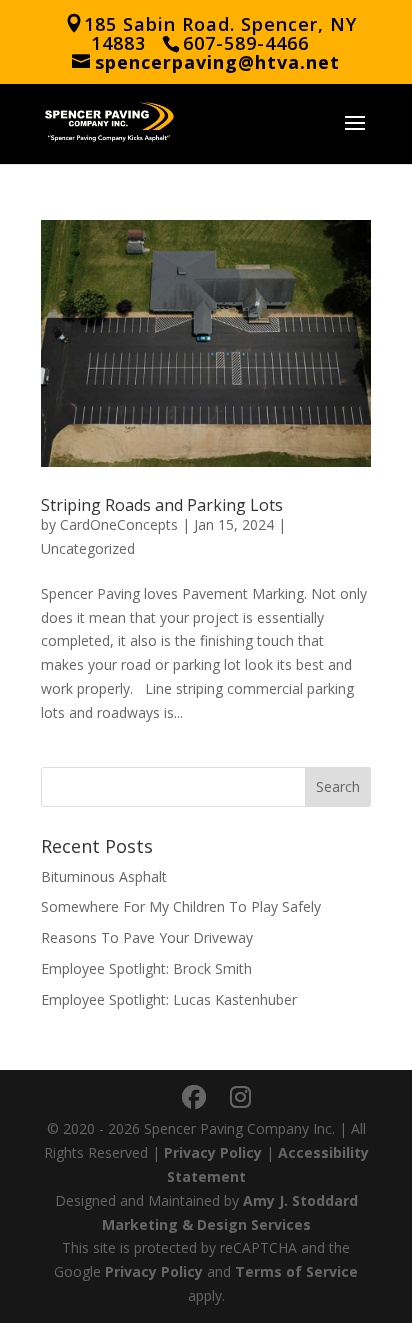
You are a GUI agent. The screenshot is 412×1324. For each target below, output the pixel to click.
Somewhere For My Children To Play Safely (181, 906)
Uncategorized (88, 548)
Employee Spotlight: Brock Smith (146, 968)
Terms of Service (296, 1271)
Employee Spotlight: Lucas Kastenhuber (169, 999)
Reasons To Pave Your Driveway (147, 937)
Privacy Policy (213, 1152)
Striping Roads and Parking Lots (162, 505)
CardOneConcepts (119, 524)
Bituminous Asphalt (104, 876)
